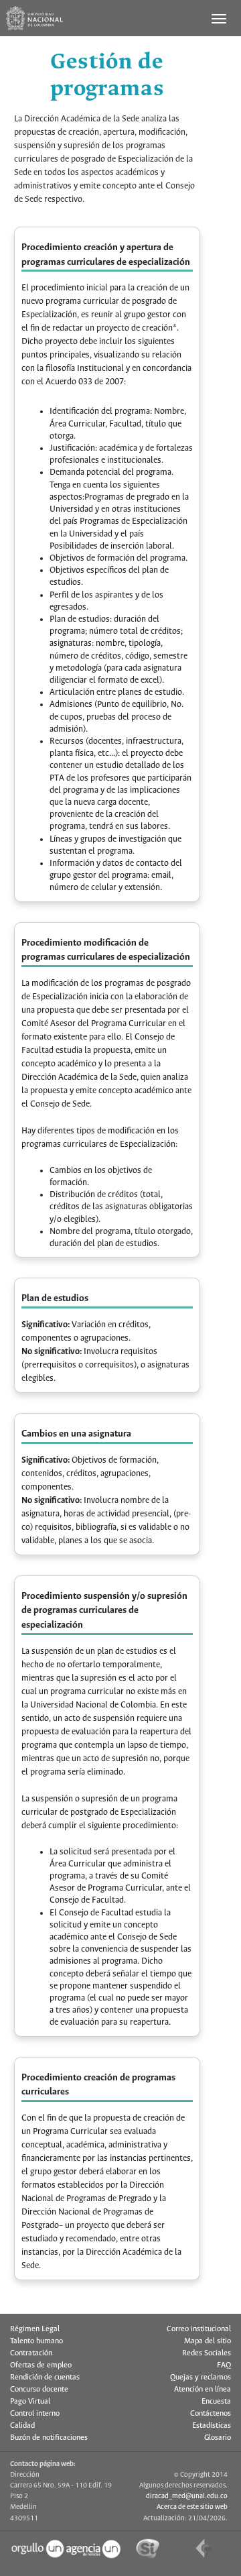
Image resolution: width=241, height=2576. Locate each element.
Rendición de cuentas (45, 2377)
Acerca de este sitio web (192, 2507)
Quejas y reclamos (200, 2377)
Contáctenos (211, 2414)
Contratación (31, 2353)
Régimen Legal (35, 2329)
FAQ (224, 2365)
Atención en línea (203, 2390)
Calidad (22, 2426)
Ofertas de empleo (41, 2365)
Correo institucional (199, 2329)
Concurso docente (39, 2390)
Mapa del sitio (208, 2341)
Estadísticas (212, 2426)
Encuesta (216, 2402)
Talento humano (36, 2341)
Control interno (35, 2414)
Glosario (218, 2438)
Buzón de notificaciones (49, 2438)
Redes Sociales (207, 2353)
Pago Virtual (30, 2402)
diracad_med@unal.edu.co (187, 2496)
